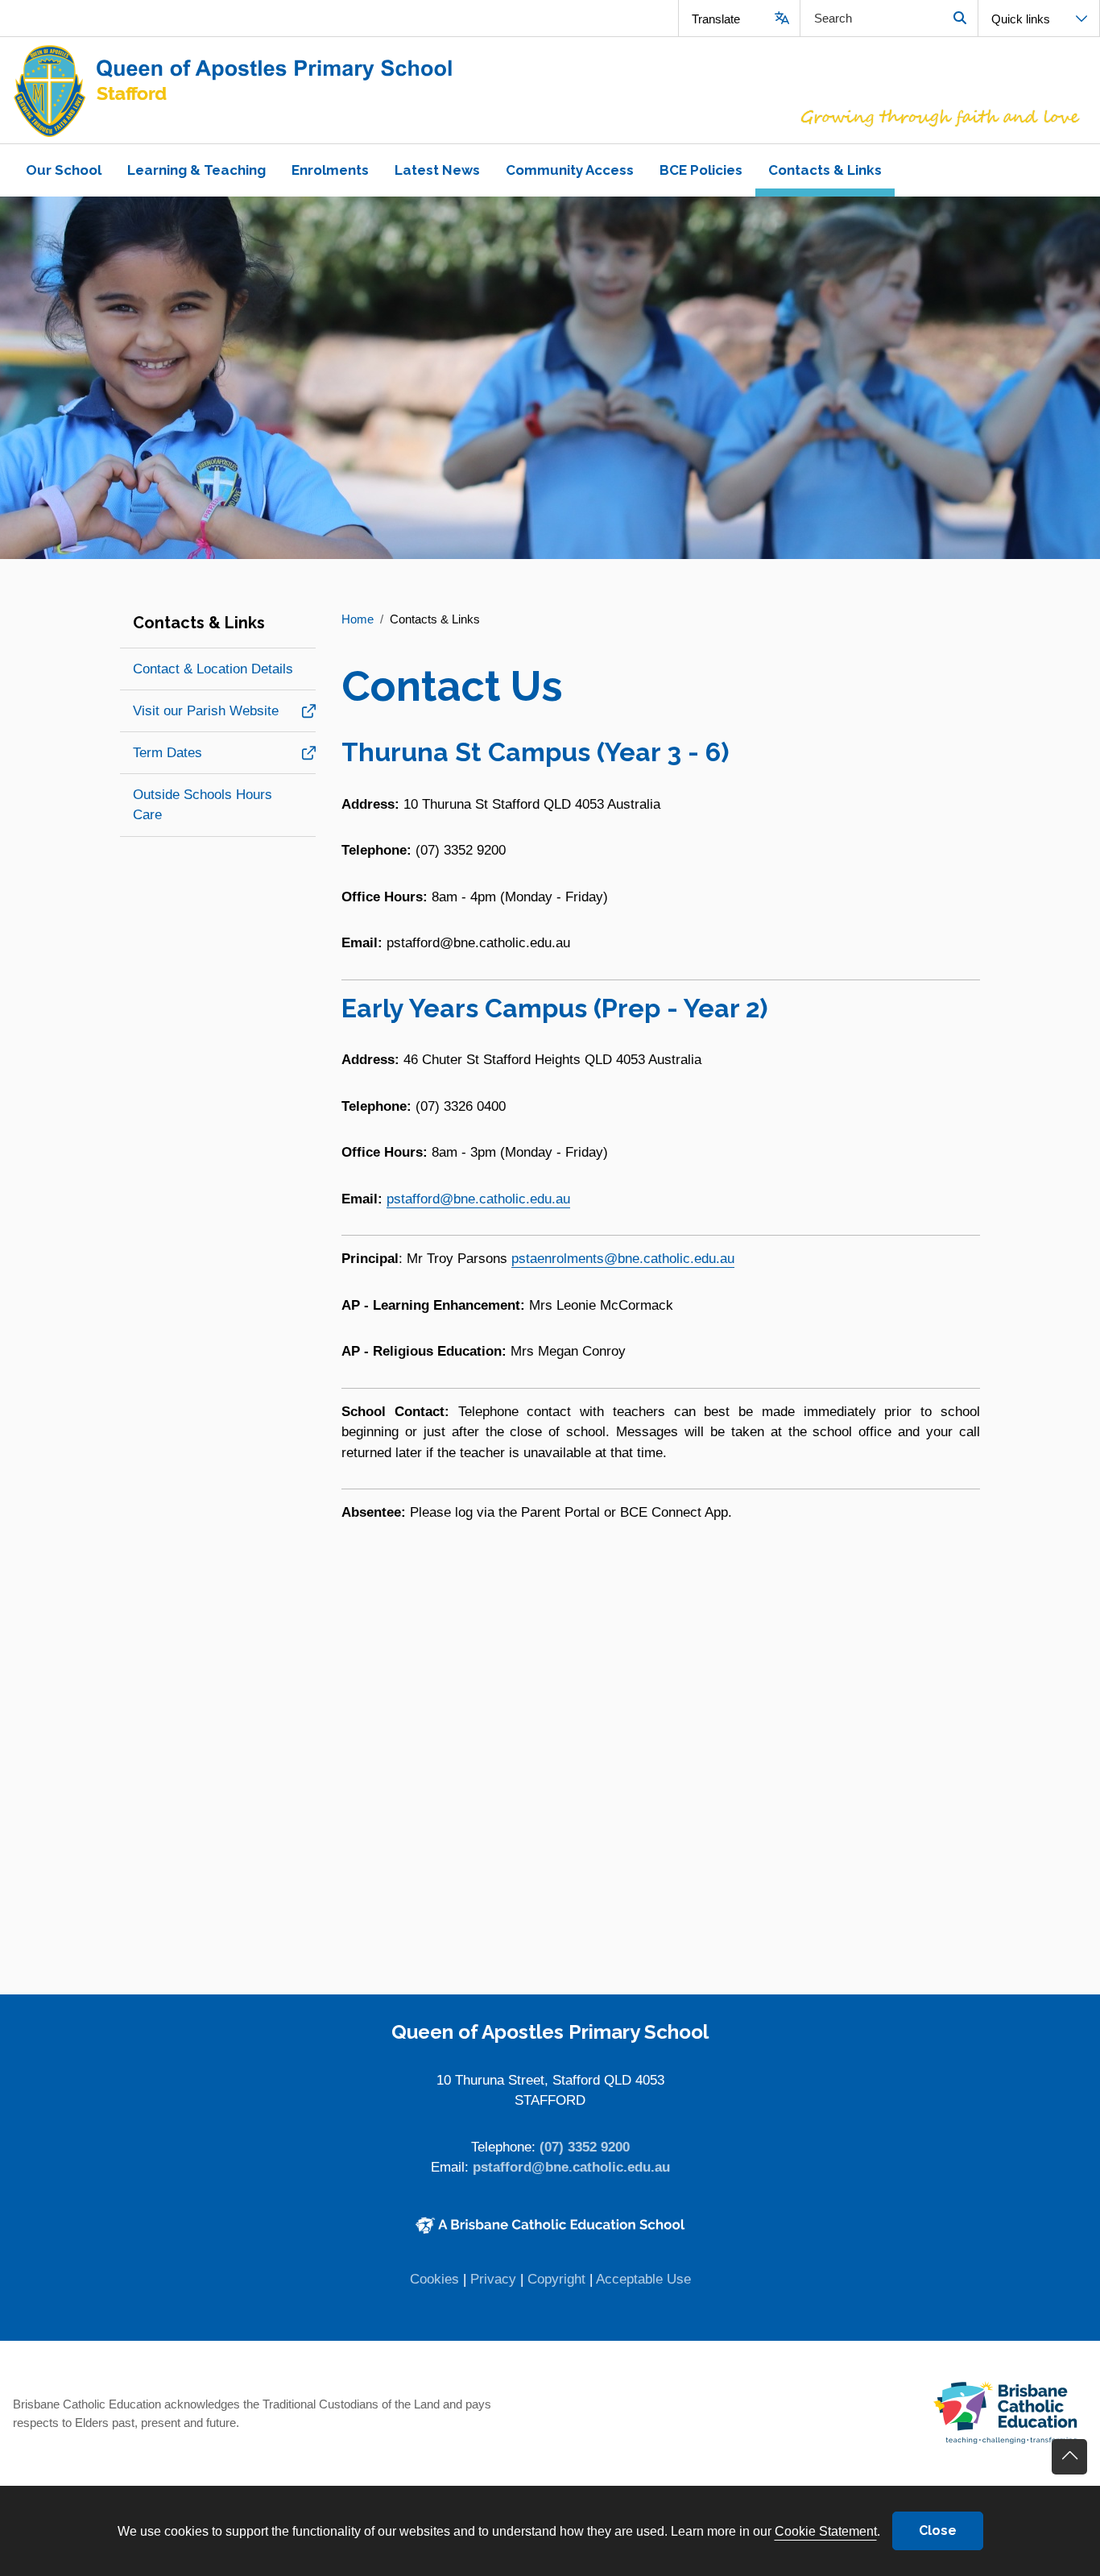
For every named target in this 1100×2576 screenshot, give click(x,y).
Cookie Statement (826, 2531)
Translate (716, 19)
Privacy (493, 2279)
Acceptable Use (643, 2279)
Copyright (556, 2279)
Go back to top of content (1069, 2457)
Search (959, 18)
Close (938, 2530)
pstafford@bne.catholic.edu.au (478, 1199)
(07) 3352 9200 (585, 2147)
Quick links (1021, 19)
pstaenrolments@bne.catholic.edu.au (623, 1259)
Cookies (434, 2279)
